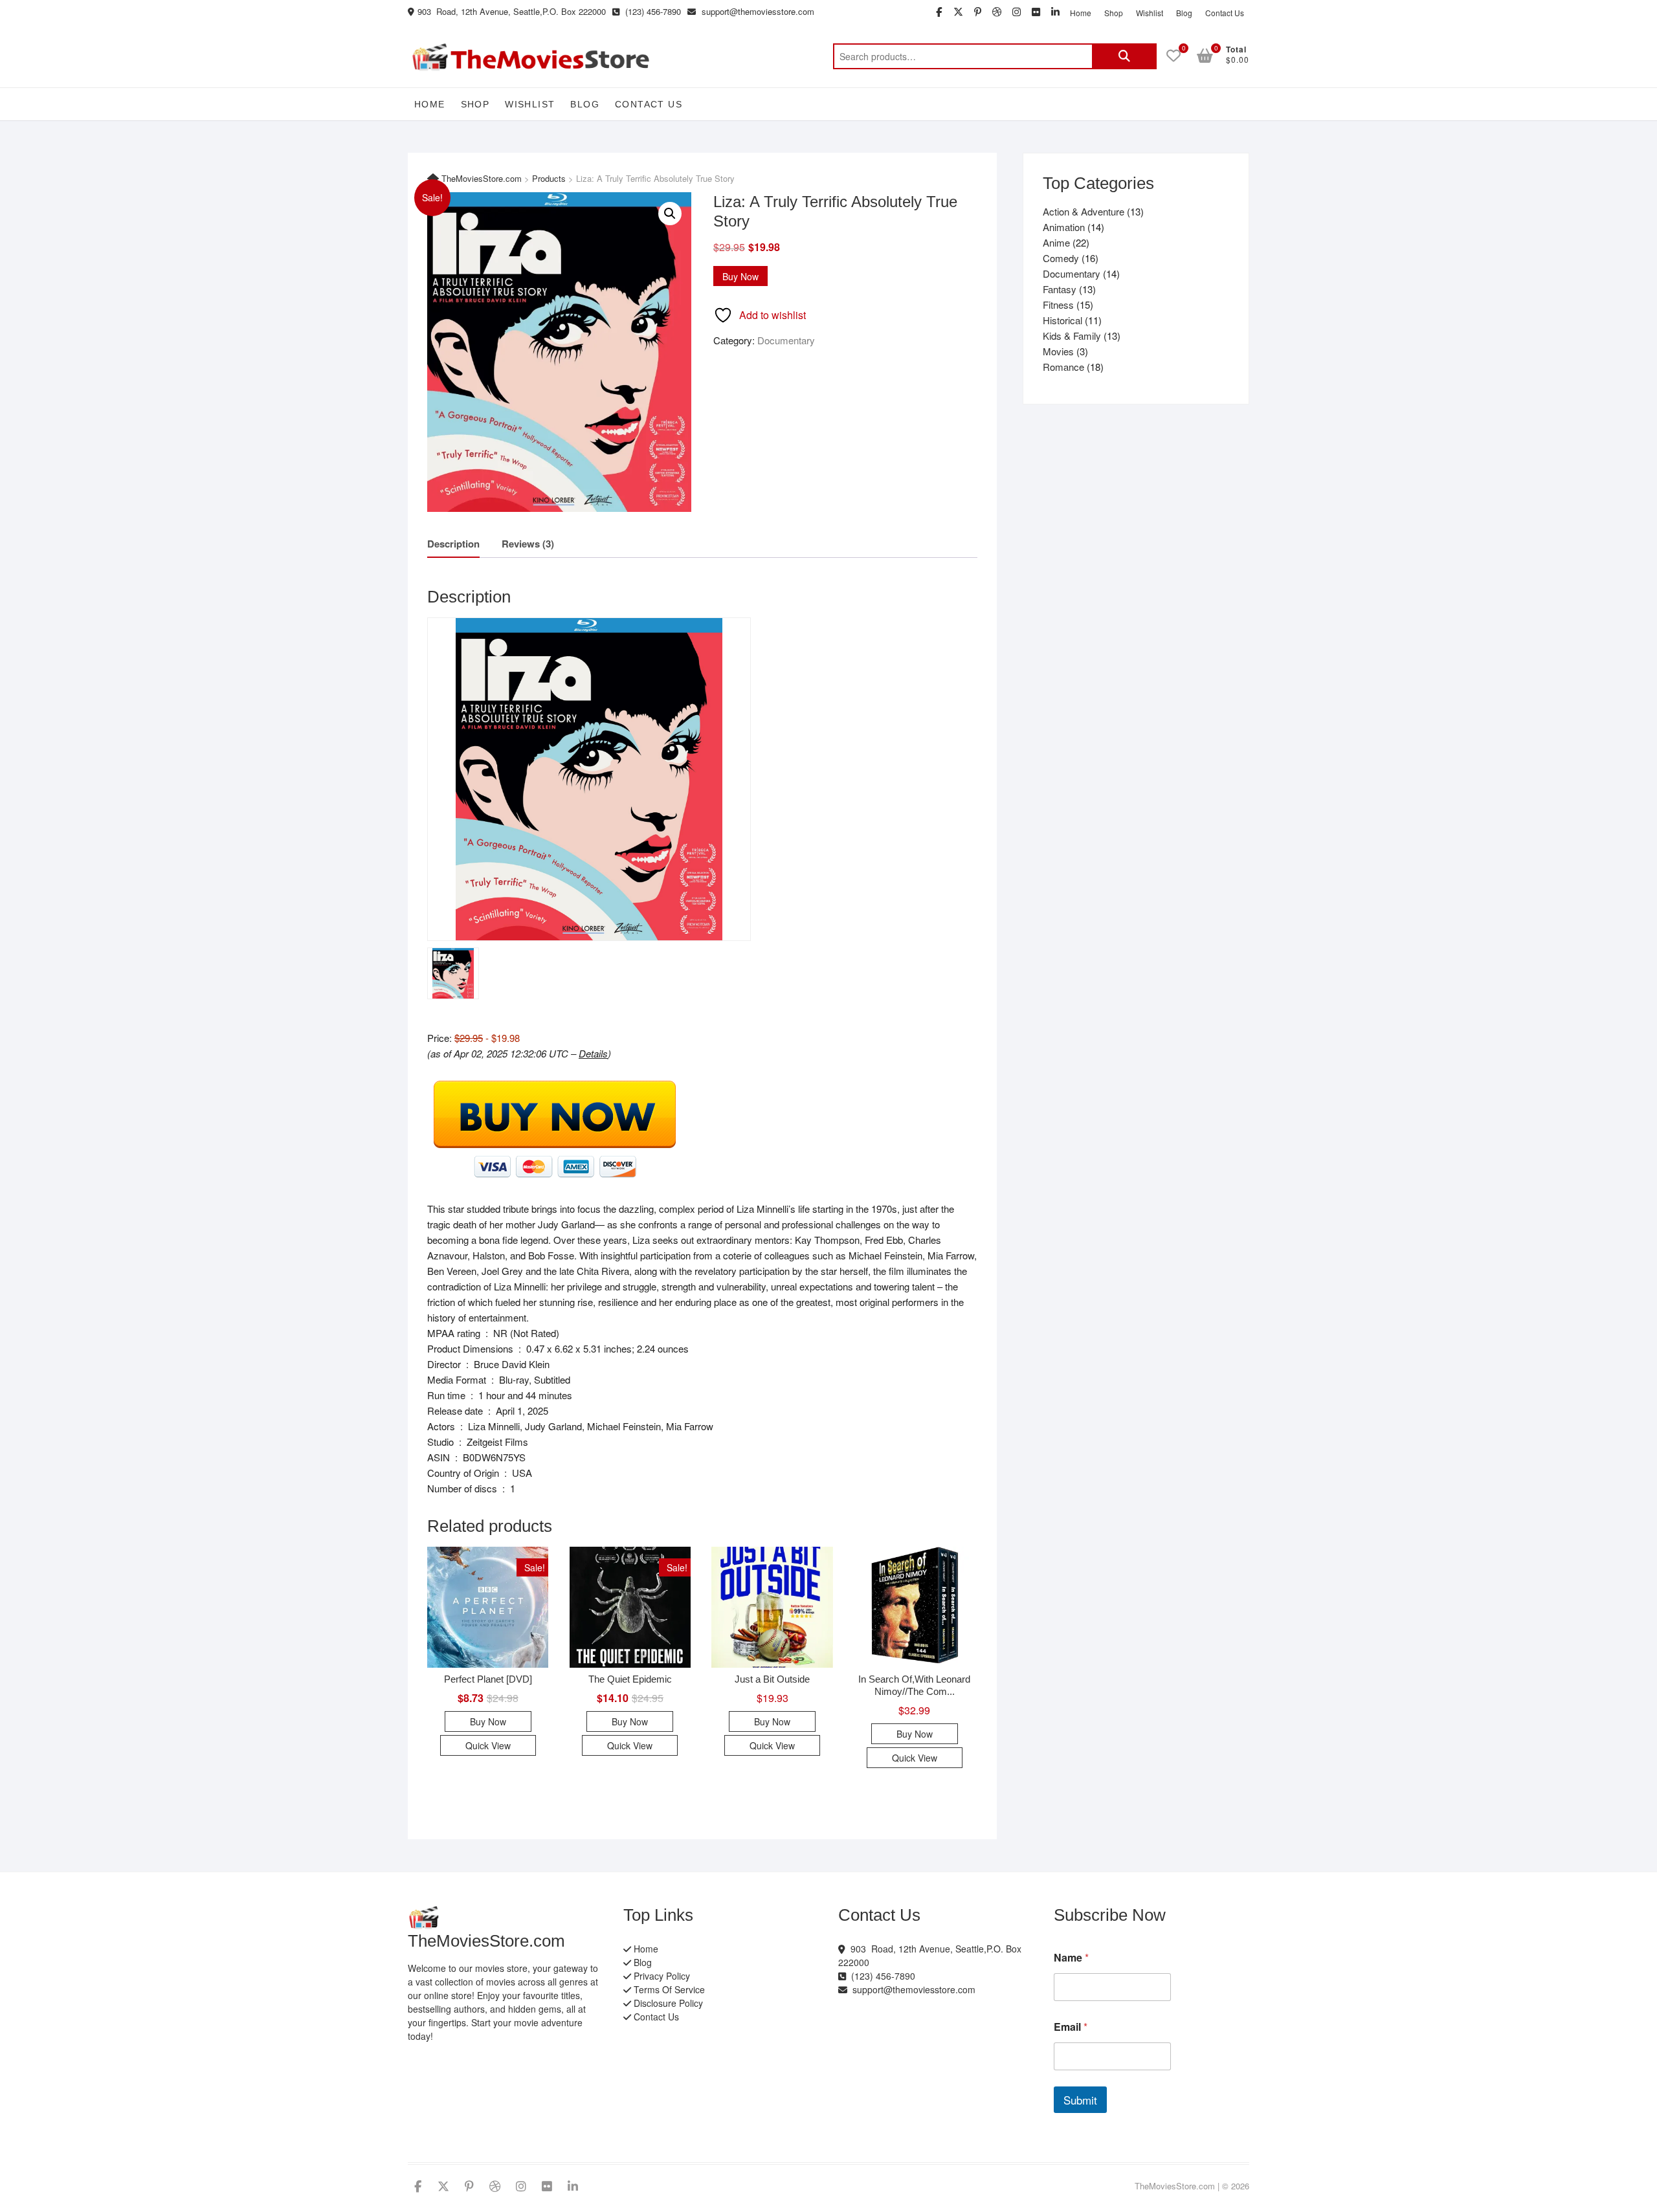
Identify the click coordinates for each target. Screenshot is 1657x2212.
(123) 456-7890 (652, 11)
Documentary (786, 340)
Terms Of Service (668, 1989)
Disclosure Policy (667, 2003)
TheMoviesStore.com (1175, 2186)
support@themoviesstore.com (757, 11)
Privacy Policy (661, 1976)
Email (1071, 2027)
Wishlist (1150, 13)
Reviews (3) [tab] (528, 544)
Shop (1114, 13)
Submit (1080, 2100)
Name (1071, 1957)
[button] (670, 214)
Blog (1184, 13)
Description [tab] (453, 544)
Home (1081, 13)
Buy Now (740, 276)
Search (1124, 56)
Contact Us (1225, 13)
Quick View (488, 1745)
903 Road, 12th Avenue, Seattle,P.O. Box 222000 (512, 11)
